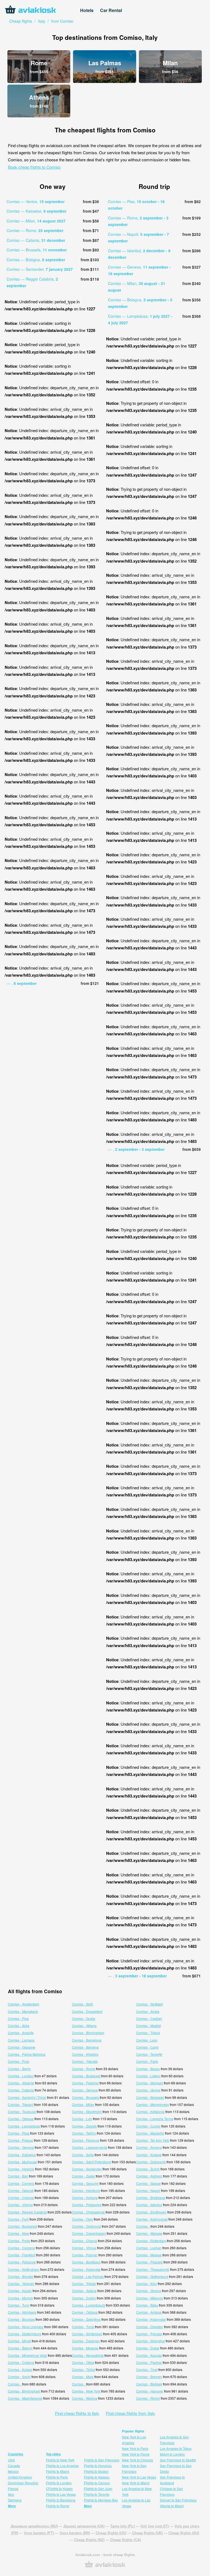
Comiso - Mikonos (150, 2298)
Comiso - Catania (21, 2090)
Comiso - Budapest (86, 2076)
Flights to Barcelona (61, 2500)
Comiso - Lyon (147, 2040)
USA (11, 2460)
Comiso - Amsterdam (24, 2004)
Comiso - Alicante (21, 2083)
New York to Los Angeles (134, 2440)
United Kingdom (20, 2477)
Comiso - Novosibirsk (88, 2355)
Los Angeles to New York (137, 2491)
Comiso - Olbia (83, 2362)
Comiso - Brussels (85, 2097)
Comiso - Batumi (20, 2348)
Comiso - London (21, 2076)
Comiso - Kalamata (86, 2269)
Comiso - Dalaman (86, 2341)
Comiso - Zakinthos (86, 2319)
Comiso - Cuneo (148, 2126)
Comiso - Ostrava (85, 2312)
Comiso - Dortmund (86, 2226)
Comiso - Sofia (83, 2155)
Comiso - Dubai (148, 2348)
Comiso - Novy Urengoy (26, 2327)
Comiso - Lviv (82, 2119)
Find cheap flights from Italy (130, 2413)
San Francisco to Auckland (172, 2480)
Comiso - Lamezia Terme (155, 2119)
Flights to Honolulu (98, 2466)
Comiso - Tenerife (149, 2054)
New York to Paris (135, 2448)
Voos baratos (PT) (39, 2533)
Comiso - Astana (84, 2291)
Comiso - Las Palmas (88, 2276)
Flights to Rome (58, 2506)
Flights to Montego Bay (101, 2500)
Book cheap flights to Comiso (34, 167)
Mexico (13, 2471)
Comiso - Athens (84, 2026)
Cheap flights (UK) (147, 2533)
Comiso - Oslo (82, 2219)
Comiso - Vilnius (84, 2248)
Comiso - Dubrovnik (151, 2162)
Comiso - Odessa (21, 2119)
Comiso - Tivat (147, 2369)
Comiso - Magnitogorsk (25, 2398)
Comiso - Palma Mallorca (27, 2054)
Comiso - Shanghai (151, 2341)
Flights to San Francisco (102, 2460)
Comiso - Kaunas (149, 2355)
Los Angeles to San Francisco (174, 2440)
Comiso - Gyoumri (85, 2183)
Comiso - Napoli (148, 2190)
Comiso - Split (82, 2004)
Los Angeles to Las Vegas (136, 2503)
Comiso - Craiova (21, 2198)
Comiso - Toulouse (22, 2112)
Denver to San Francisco (178, 2500)
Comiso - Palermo (85, 2083)
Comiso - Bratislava (151, 2198)
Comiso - (143, 2226)
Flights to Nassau (97, 2477)
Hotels (87, 10)
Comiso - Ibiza (19, 2026)
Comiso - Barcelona (87, 2040)
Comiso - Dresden (150, 2327)
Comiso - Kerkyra (85, 2198)
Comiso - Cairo (147, 2047)
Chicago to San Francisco (171, 2491)
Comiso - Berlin (19, 2069)
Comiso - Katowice (22, 2155)
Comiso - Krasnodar (151, 2319)
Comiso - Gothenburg (152, 2276)
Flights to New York (60, 2460)
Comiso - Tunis (83, 2327)
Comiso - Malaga (149, 2255)
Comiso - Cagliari (149, 2018)
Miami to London (172, 2454)
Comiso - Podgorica (87, 2205)
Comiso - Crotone (21, 2362)
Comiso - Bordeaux (86, 2262)
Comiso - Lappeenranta (90, 2147)
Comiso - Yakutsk (85, 2061)
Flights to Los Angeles (62, 2466)
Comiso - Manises (150, 2083)
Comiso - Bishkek (149, 2384)
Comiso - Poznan (85, 2255)
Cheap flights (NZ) (89, 2540)
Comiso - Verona (149, 2291)
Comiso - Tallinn (84, 2133)
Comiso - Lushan (149, 2248)
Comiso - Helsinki (21, 2169)
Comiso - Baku (147, 2305)
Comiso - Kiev (147, 2284)
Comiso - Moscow (85, 2348)
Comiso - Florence (86, 2140)
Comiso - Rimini (148, 2398)
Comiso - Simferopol (87, 2334)
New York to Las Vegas (139, 2477)
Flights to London (59, 2483)
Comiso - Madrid (148, 2026)
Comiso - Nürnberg (22, 2312)
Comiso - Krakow (149, 2155)
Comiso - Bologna (85, 2047)
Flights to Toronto (97, 2494)
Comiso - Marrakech (23, 2011)
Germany (15, 2500)
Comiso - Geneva (85, 2090)
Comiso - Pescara (149, 2262)
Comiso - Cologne (21, 2248)
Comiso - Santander (87, 2169)
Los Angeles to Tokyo (176, 2448)
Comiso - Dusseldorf (87, 2011)
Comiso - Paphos (149, 2362)
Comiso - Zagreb (84, 2126)
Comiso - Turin (19, 2305)
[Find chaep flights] (105, 2567)
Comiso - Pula (18, 2061)
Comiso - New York (86, 2391)
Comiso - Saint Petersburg (91, 2162)
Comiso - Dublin (84, 2298)
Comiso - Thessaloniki (153, 2269)
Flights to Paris (57, 2477)
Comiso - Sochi (19, 2377)
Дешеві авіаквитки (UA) (84, 2526)
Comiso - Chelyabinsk (88, 2212)
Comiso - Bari (18, 2176)
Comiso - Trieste (84, 2284)
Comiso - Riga (19, 2133)
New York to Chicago (138, 2460)
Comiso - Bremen (149, 2377)
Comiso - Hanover (150, 2391)
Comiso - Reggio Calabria (27, 2212)
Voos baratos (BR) (75, 2533)
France (13, 2489)
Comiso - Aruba (148, 2011)
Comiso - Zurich (148, 2169)
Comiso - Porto (19, 2241)
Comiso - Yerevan (21, 2284)
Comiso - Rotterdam (151, 2241)
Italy (11, 2494)
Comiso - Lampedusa (24, 2126)
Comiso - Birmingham (88, 2033)
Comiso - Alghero (149, 2176)
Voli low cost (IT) (154, 2526)
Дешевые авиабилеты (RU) (34, 2526)
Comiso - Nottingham (24, 2269)
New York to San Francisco (134, 2468)
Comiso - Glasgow (22, 2047)
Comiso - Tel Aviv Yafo (153, 2140)
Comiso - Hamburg (86, 2190)
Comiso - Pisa (18, 2018)
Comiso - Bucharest (23, 2226)
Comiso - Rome (84, 2069)
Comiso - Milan (83, 2104)
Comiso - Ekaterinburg (25, 2334)
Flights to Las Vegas (61, 2494)
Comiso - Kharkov (85, 2054)
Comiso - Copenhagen (89, 2233)
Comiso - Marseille (150, 2133)
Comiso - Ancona (149, 2147)
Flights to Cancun (97, 2483)
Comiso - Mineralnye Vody (27, 2355)
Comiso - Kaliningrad (152, 2219)
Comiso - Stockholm (87, 2112)
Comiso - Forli (18, 2219)
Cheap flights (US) (111, 2533)
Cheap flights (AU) (184, 2533)
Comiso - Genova (21, 2147)
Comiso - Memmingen (153, 2104)
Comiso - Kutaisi (20, 2369)
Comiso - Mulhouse (22, 2162)
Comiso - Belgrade (150, 2097)
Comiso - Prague (21, 2140)
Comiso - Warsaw (149, 2233)
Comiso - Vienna (20, 2205)
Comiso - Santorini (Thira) (27, 2097)
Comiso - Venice (148, 2090)
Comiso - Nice (18, 2233)
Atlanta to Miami (172, 2506)
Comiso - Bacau (148, 2069)
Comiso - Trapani (21, 2104)
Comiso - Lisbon (148, 2076)
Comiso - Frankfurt (22, 2255)
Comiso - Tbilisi (83, 2369)
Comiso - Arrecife (21, 2033)
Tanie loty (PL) (122, 2526)
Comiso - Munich (21, 2298)
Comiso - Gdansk (21, 2190)
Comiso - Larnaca (21, 2040)
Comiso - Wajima (85, 2398)
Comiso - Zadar (83, 2176)
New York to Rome (136, 2454)
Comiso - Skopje (148, 2183)
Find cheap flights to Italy (77, 2413)
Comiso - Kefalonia (150, 2112)
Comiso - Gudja (84, 2018)
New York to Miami (136, 2483)
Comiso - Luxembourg (88, 2305)
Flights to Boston (96, 2471)
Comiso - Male (83, 2377)
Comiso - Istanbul (149, 2205)
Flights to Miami (58, 2471)
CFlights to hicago (59, 2489)
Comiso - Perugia (149, 2334)
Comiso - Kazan (20, 2291)
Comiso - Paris (147, 2061)
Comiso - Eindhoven (151, 2212)
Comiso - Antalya (149, 2312)
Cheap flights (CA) (126, 2540)
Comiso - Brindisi (21, 2276)
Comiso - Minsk (19, 2341)
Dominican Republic (23, 2483)
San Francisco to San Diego (176, 2468)
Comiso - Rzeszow (22, 2262)
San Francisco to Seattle (178, 2460)
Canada (14, 2466)
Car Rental (111, 10)
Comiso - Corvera (21, 2183)
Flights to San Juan (98, 2489)
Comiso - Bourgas (21, 2319)
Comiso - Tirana (148, 2033)
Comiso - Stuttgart (149, 2004)
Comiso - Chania (84, 2241)
